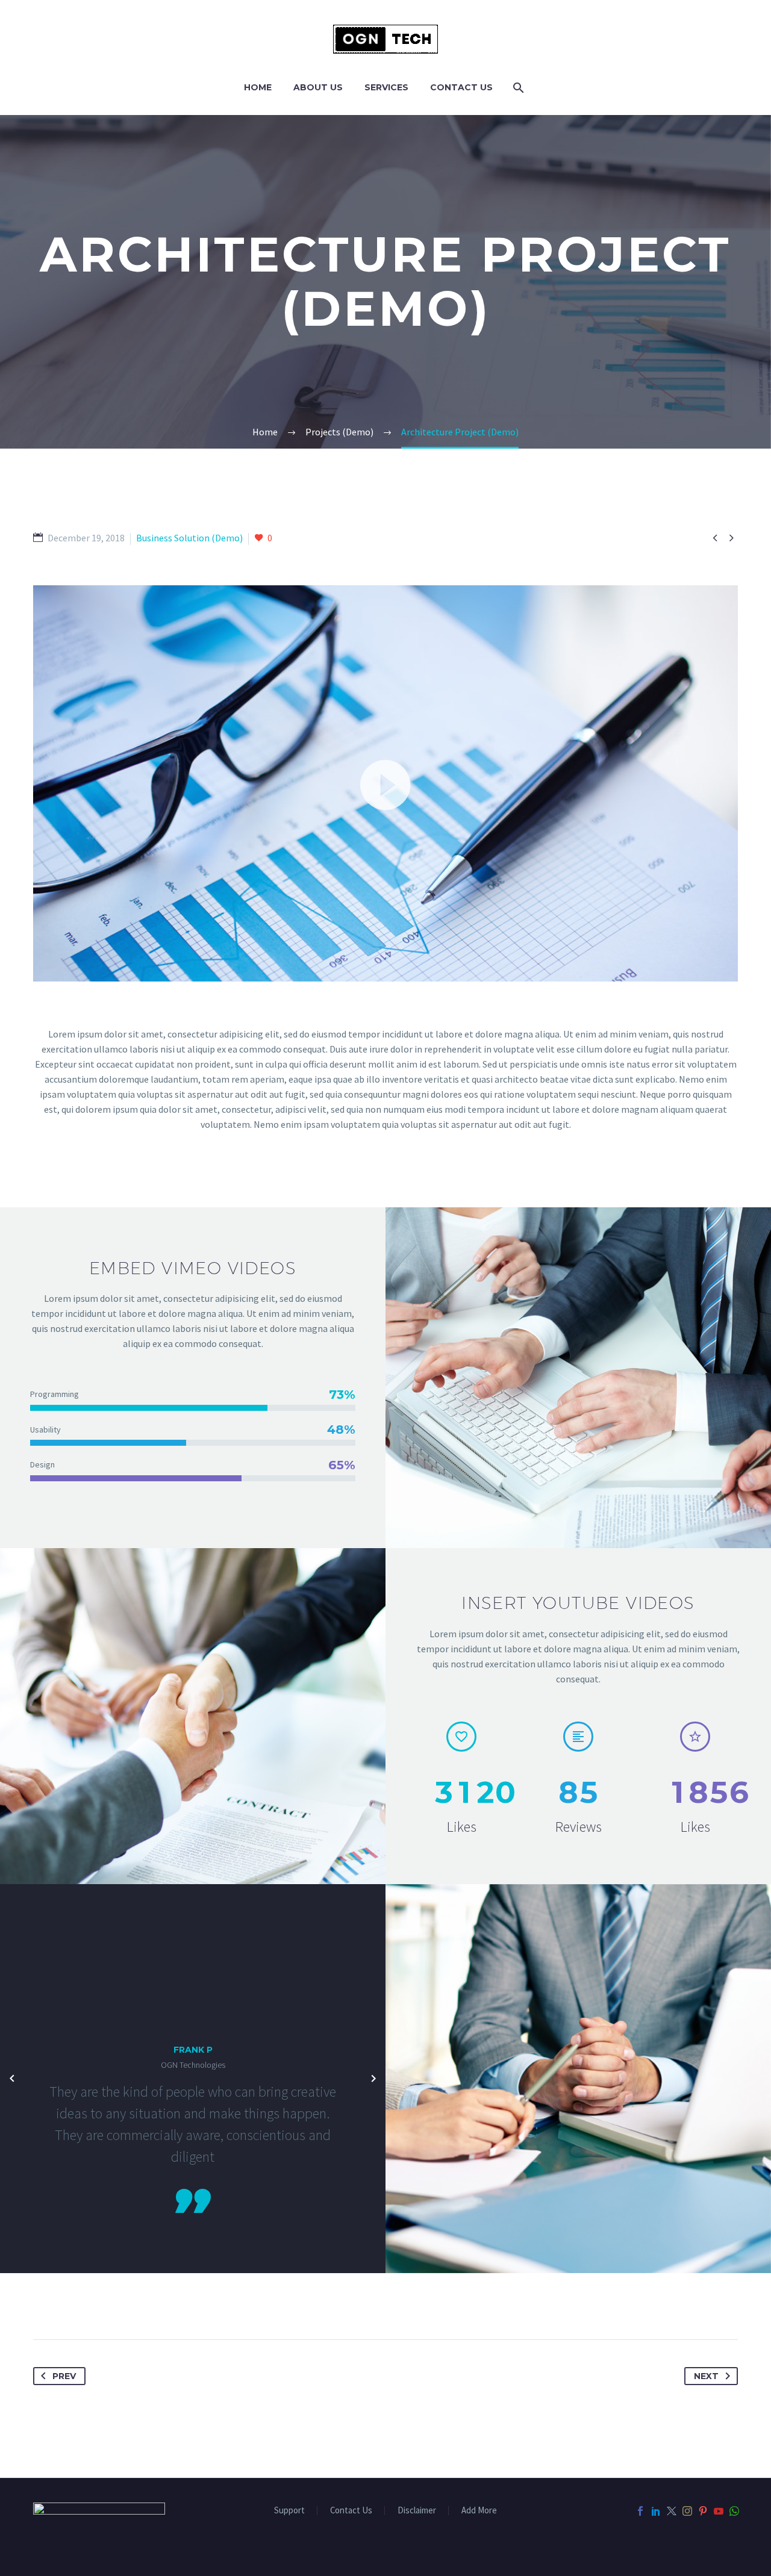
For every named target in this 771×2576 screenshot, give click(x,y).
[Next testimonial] (373, 2079)
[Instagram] (687, 2511)
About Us (318, 87)
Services (386, 87)
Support (289, 2511)
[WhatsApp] (734, 2511)
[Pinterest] (703, 2511)
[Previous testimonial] (12, 2079)
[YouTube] (719, 2511)
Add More (479, 2511)
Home (258, 87)
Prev (64, 2376)
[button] (385, 783)
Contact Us (461, 87)
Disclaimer (417, 2511)
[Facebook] (640, 2511)
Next (706, 2376)
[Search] (517, 88)
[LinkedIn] (656, 2511)
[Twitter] (672, 2511)
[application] (385, 783)
